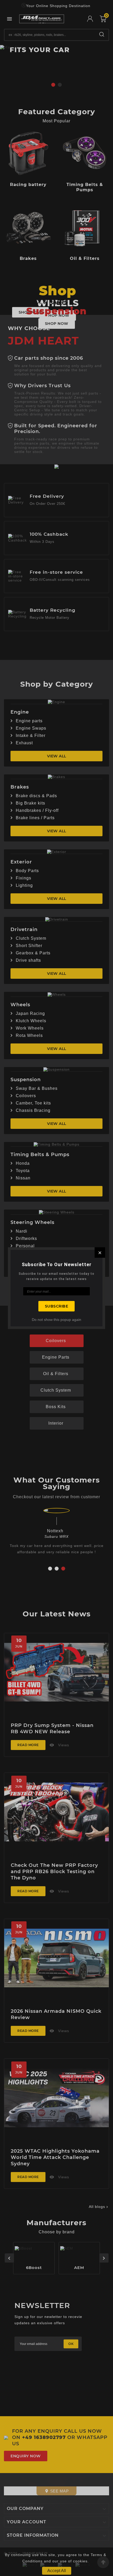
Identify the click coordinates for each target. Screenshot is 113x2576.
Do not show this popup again (56, 1320)
